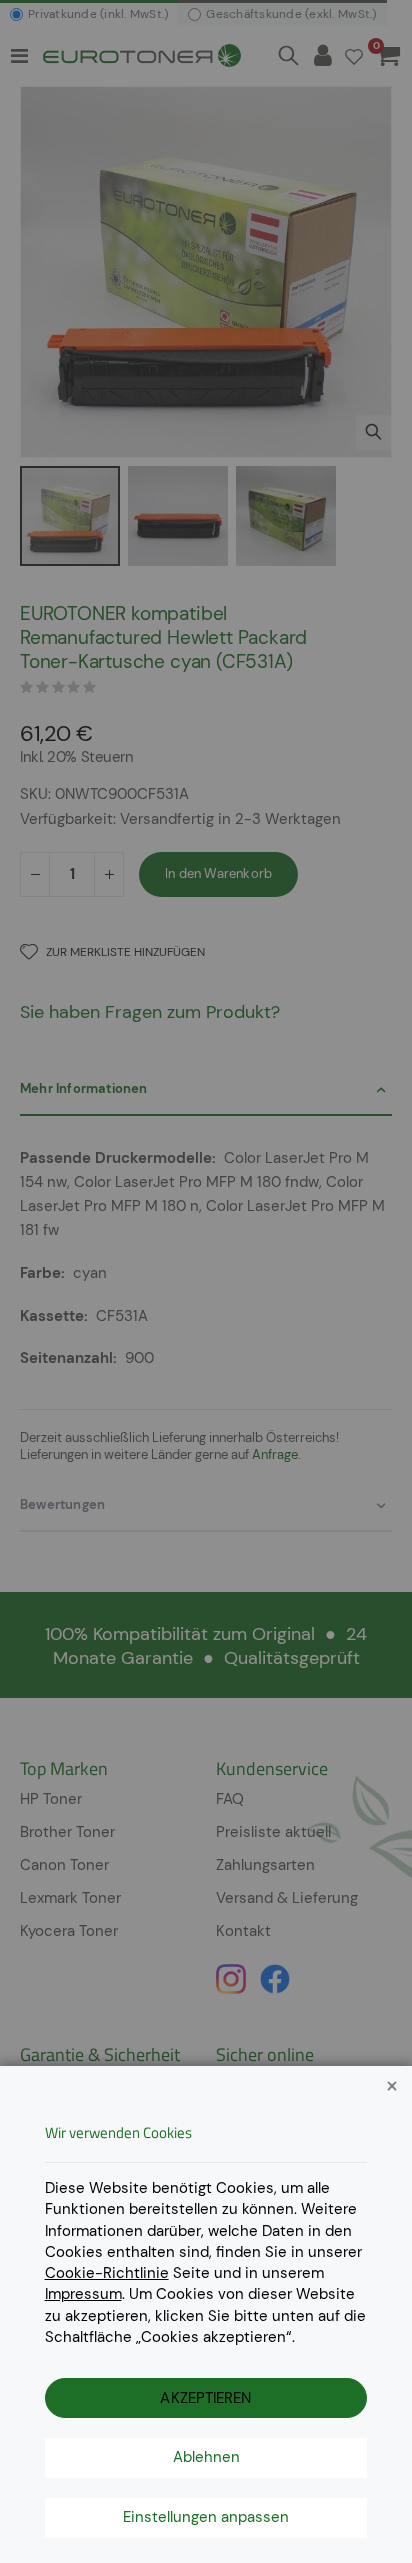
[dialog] (206, 1281)
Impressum (83, 2294)
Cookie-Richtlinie (107, 2273)
